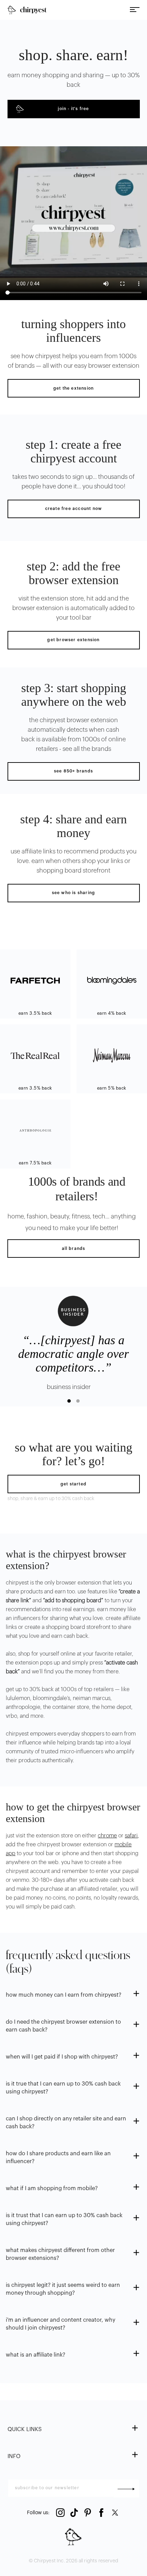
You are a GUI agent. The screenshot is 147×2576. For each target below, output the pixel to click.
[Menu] (135, 10)
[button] (69, 1401)
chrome (107, 1836)
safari (131, 1836)
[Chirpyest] (27, 10)
